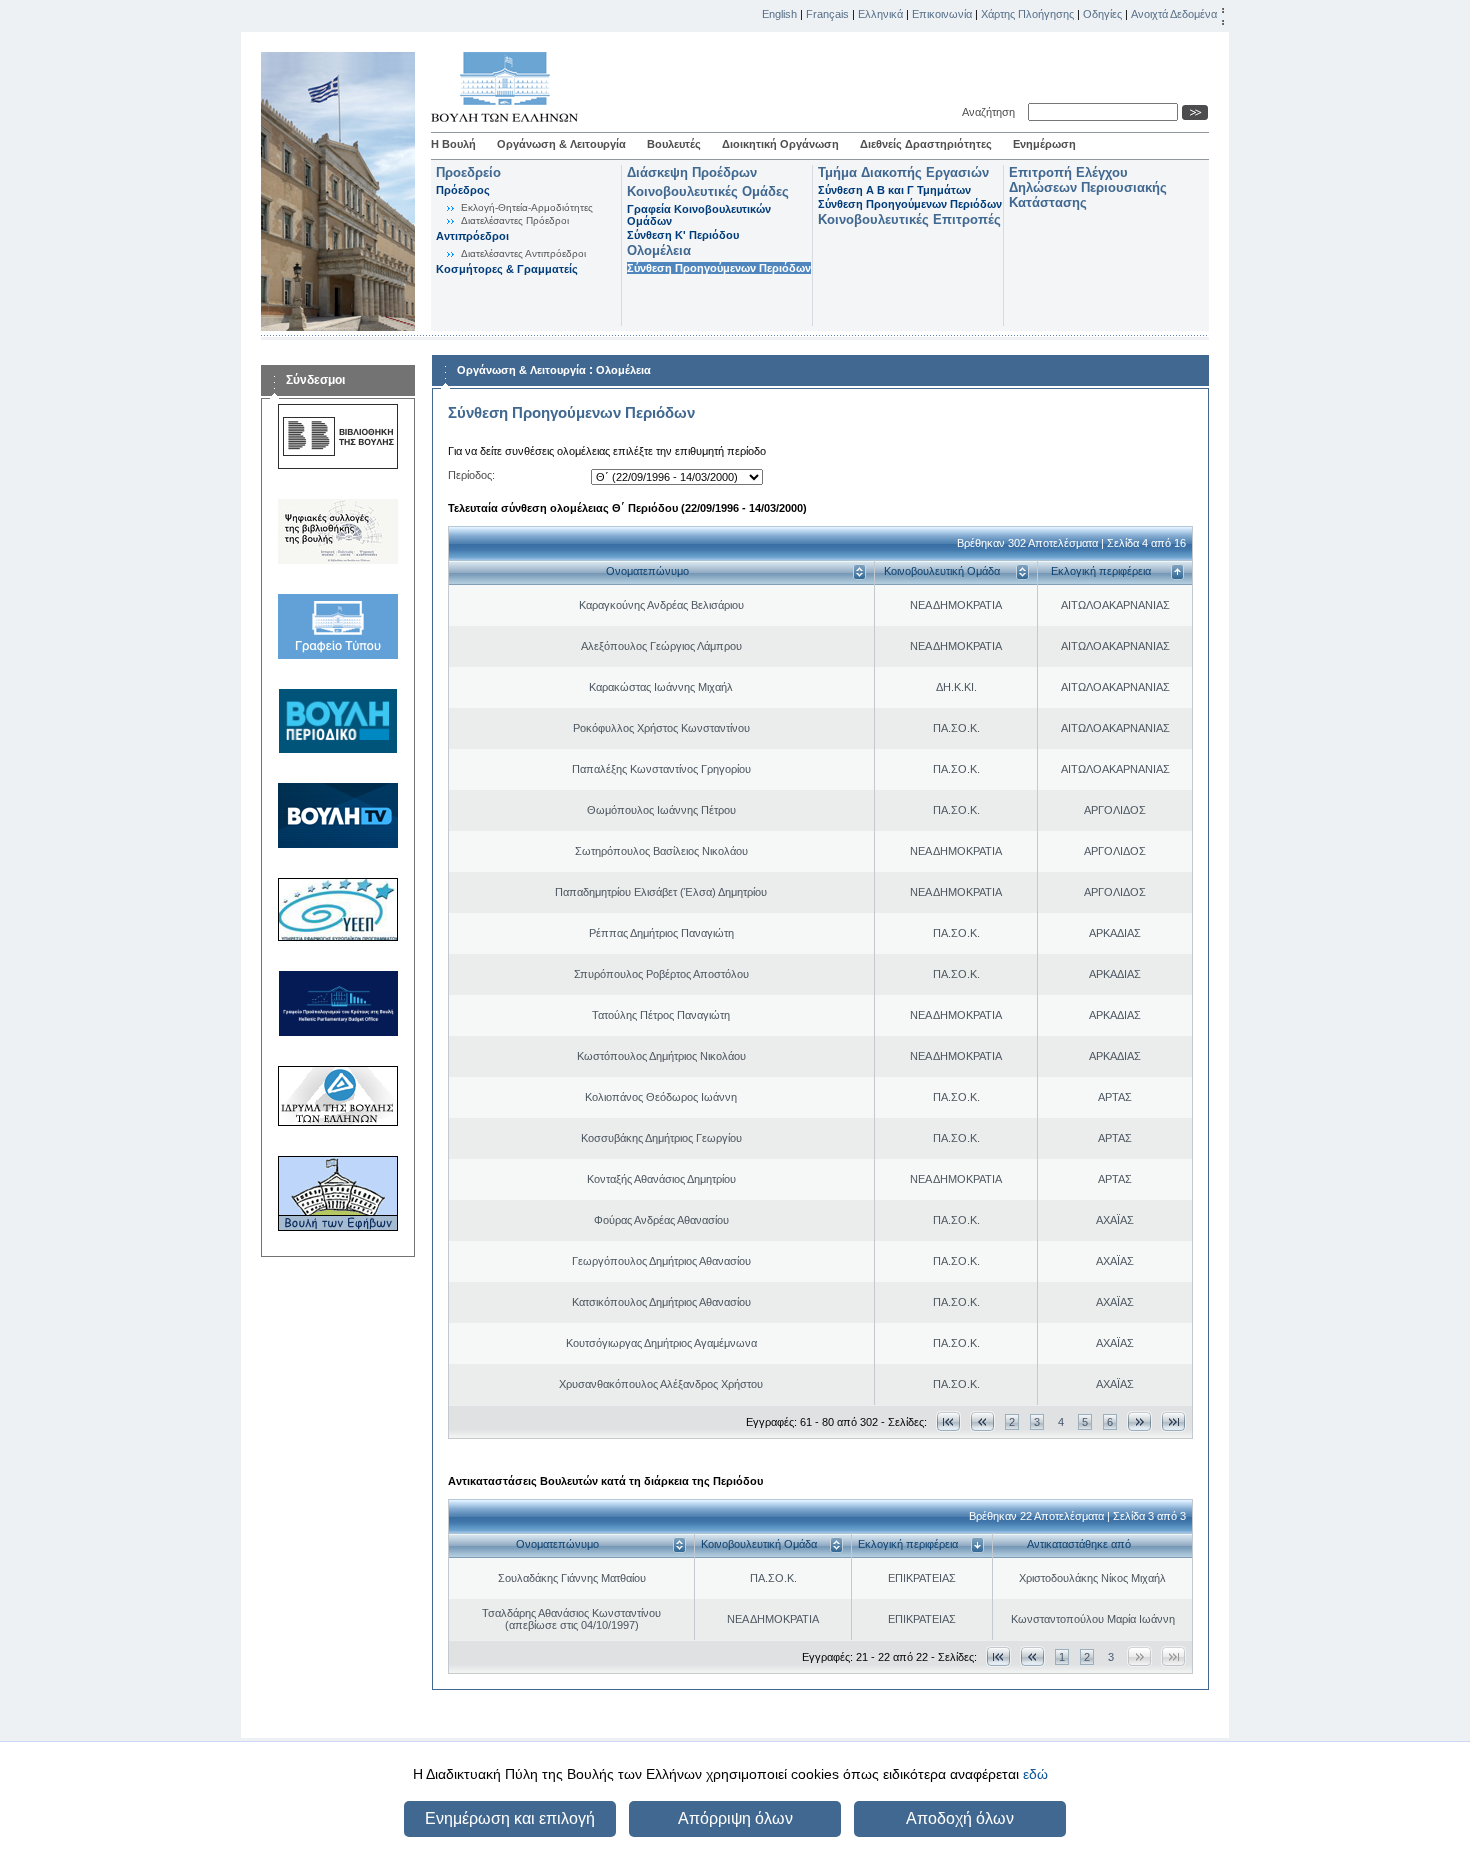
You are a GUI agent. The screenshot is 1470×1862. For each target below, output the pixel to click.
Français (827, 14)
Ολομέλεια (659, 250)
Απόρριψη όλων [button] (735, 1818)
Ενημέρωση (1044, 144)
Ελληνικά (880, 14)
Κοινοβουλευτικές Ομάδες (708, 191)
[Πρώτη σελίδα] (948, 1421)
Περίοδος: (471, 475)
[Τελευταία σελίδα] (1173, 1421)
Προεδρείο (468, 172)
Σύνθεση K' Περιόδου (683, 235)
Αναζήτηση (991, 112)
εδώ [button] (1035, 1774)
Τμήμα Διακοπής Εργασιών (903, 172)
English (779, 14)
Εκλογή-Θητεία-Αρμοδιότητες (527, 207)
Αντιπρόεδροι (472, 236)
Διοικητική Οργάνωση (780, 144)
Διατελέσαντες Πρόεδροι (515, 220)
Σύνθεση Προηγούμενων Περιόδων (719, 268)
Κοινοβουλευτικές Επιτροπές (909, 219)
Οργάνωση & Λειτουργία (561, 144)
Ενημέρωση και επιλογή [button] (510, 1818)
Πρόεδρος (463, 190)
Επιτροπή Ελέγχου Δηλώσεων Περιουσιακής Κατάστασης (1088, 187)
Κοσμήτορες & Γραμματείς (507, 269)
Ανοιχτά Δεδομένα (1174, 14)
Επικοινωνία (942, 14)
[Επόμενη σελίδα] (1139, 1421)
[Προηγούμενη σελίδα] (982, 1421)
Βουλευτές (674, 144)
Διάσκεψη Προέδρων (692, 172)
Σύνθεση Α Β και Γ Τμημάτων (894, 190)
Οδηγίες (1102, 14)
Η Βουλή (453, 144)
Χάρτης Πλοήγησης (1027, 14)
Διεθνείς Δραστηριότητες (926, 144)
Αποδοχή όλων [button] (960, 1818)
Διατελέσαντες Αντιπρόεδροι (523, 253)
